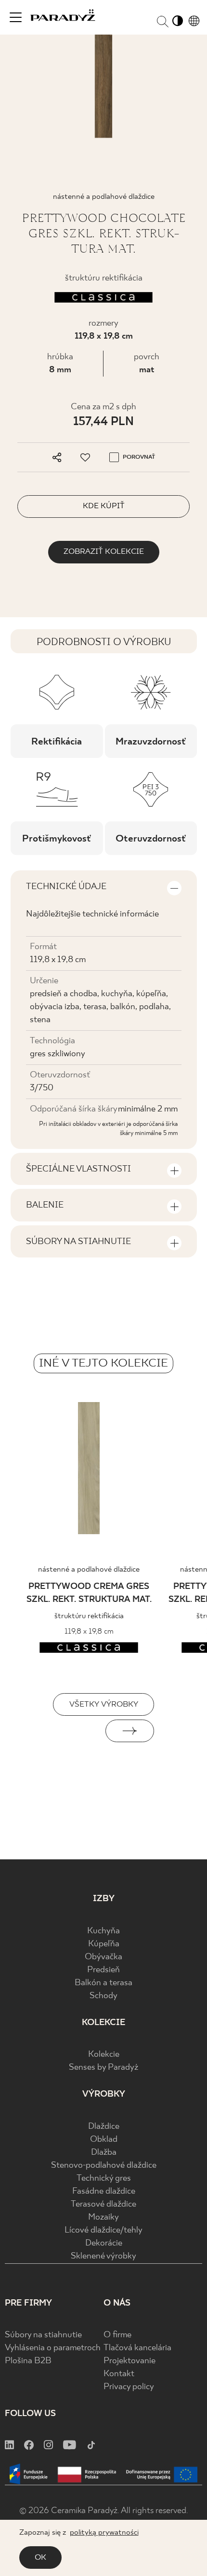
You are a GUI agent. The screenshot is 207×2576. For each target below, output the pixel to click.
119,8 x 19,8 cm (104, 336)
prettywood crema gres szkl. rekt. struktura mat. (89, 1593)
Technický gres (104, 2179)
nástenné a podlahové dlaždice (89, 1569)
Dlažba (104, 2153)
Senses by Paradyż (103, 2068)
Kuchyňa (103, 1931)
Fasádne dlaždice (104, 2191)
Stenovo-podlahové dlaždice (104, 2166)
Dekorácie (104, 2243)
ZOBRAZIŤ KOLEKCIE (104, 552)
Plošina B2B (28, 2361)
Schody (103, 1996)
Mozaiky (103, 2217)
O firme (117, 2335)
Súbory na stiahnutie (43, 2335)
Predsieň (103, 1970)
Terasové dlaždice (103, 2204)
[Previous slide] (77, 1731)
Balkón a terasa (103, 1983)
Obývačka (103, 1957)
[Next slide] (130, 1731)
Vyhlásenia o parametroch (53, 2348)
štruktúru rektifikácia (89, 1616)
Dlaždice (104, 2127)
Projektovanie (129, 2361)
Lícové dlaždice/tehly (103, 2230)
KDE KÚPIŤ (104, 506)
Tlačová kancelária (137, 2348)
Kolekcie (104, 2055)
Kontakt (119, 2374)
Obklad (104, 2140)
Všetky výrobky (104, 1704)
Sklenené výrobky (103, 2256)
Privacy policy (129, 2387)
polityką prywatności (104, 2533)
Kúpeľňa (104, 1944)
